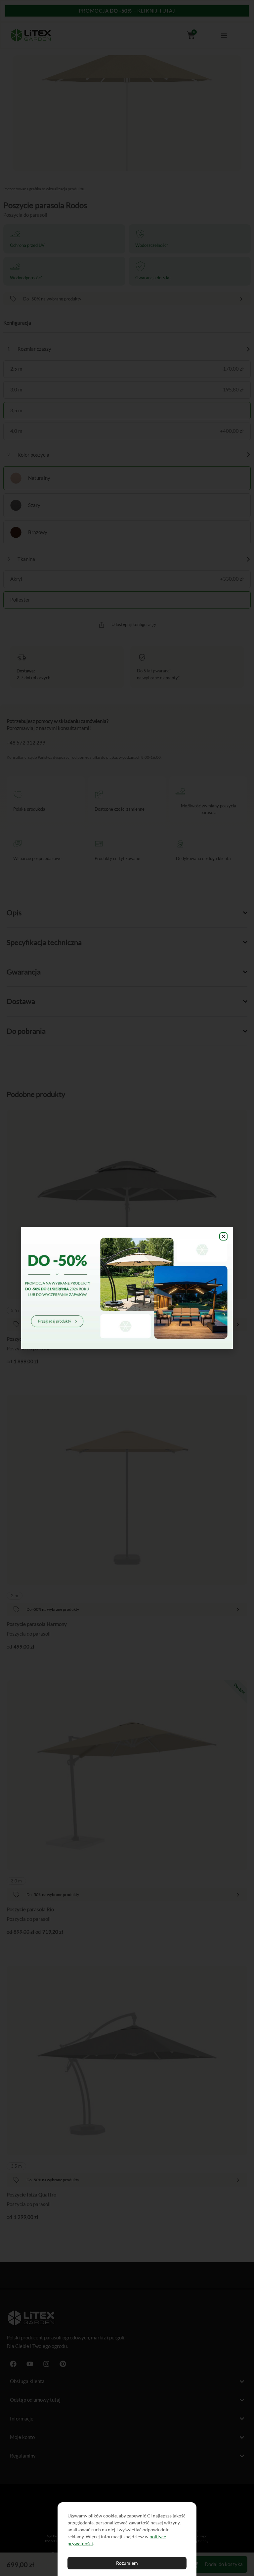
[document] (127, 1288)
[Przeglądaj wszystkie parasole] (127, 1288)
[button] (223, 1236)
